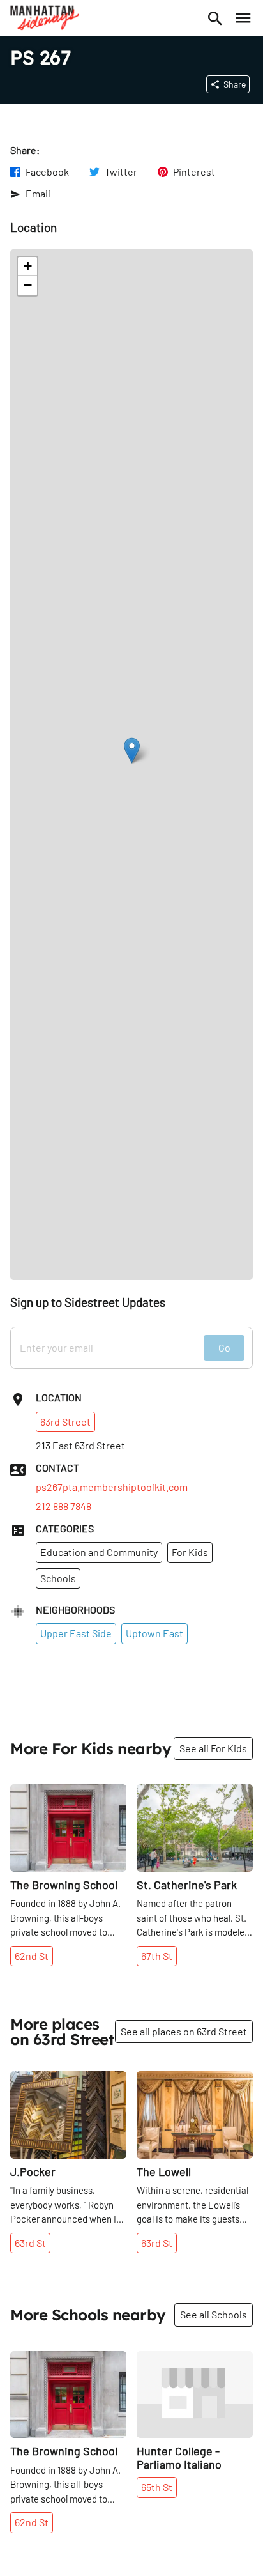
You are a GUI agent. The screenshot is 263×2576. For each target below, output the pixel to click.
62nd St (32, 1956)
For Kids (190, 1552)
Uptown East (154, 1633)
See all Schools (214, 2314)
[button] (132, 751)
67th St (157, 1956)
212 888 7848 (64, 1506)
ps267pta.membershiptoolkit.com (112, 1487)
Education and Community (99, 1552)
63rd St (30, 2243)
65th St (157, 2487)
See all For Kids (213, 1748)
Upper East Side (76, 1633)
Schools (58, 1578)
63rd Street (65, 1422)
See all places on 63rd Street (184, 2031)
